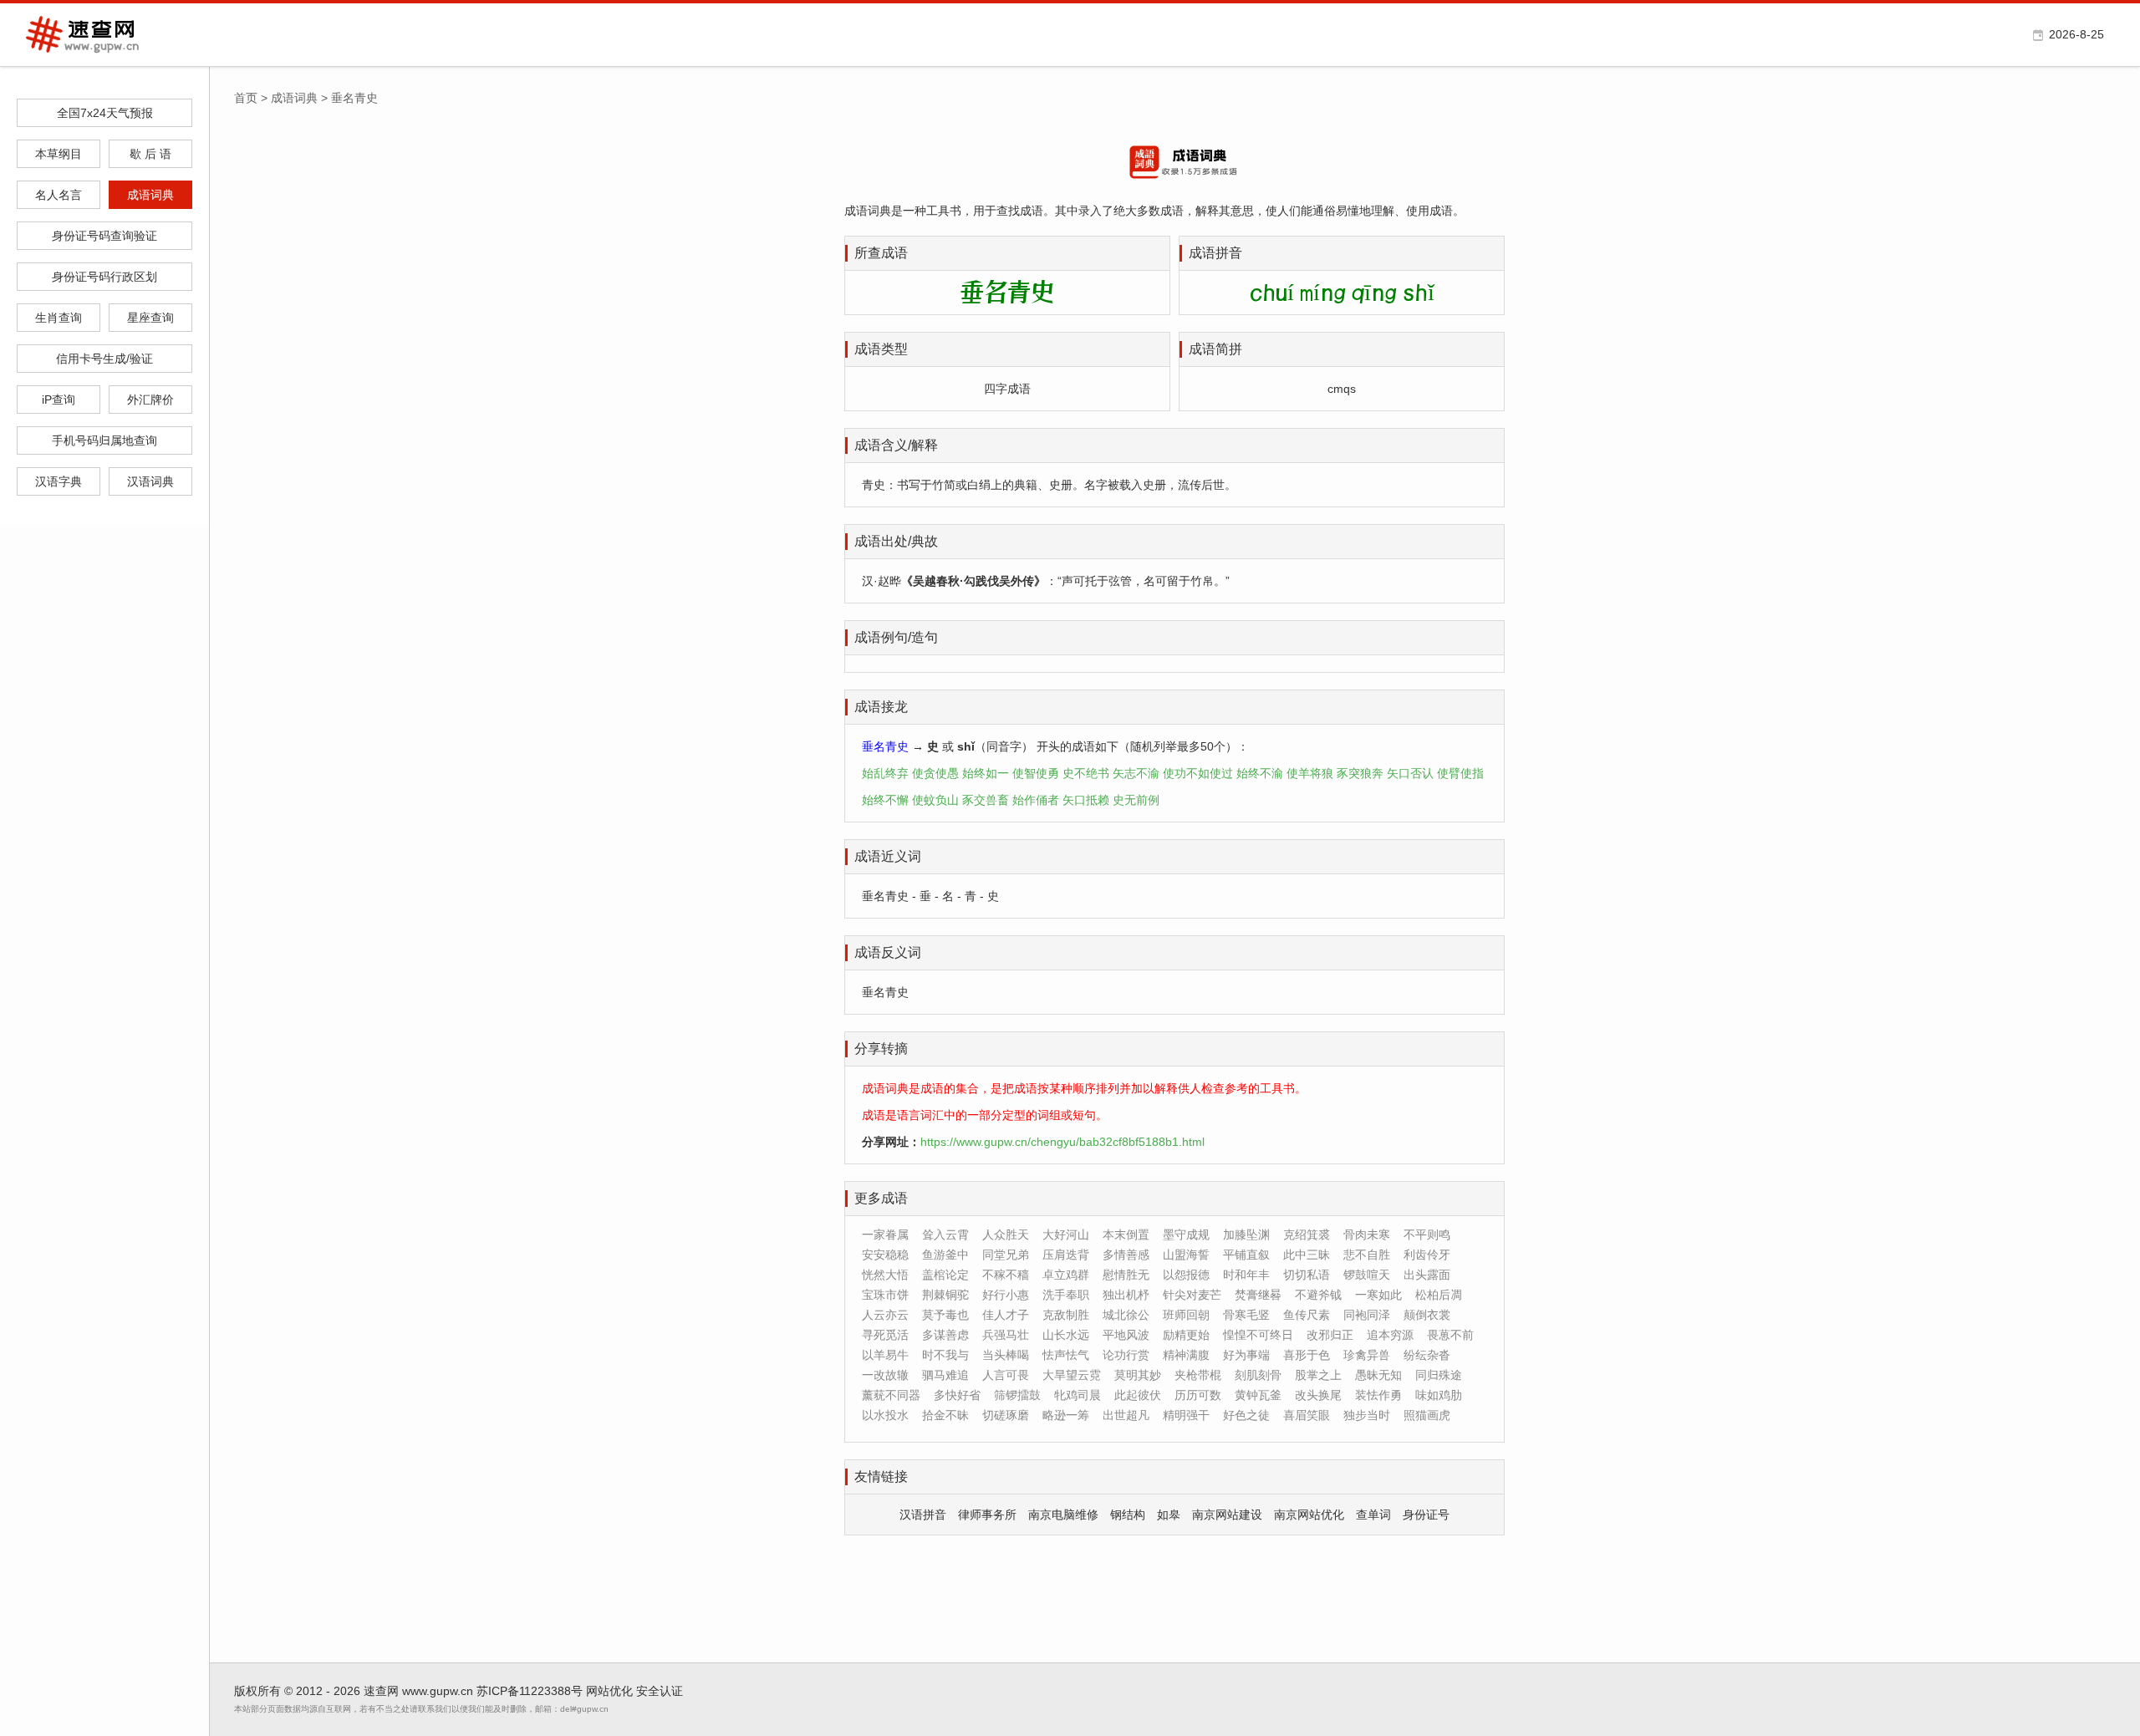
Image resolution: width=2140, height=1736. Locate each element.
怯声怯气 (1066, 1355)
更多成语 (881, 1198)
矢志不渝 (1136, 773)
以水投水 (885, 1415)
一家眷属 (885, 1235)
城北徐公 (1126, 1315)
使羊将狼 (1310, 773)
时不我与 (945, 1355)
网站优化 (609, 1691)
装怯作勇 (1378, 1395)
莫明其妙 (1138, 1375)
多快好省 (957, 1395)
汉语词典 (150, 481)
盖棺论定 (945, 1275)
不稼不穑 (1006, 1275)
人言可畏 (1006, 1375)
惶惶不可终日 (1258, 1335)
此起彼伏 (1138, 1395)
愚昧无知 (1378, 1375)
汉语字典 (59, 481)
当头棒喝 (1006, 1355)
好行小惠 (1006, 1295)
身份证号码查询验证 (104, 236)
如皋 (1169, 1515)
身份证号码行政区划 (104, 277)
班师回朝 (1186, 1315)
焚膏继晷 (1258, 1295)
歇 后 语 (150, 154)
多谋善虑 (945, 1335)
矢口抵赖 (1086, 800)
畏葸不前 (1450, 1335)
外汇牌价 (150, 400)
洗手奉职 (1066, 1295)
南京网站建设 (1227, 1515)
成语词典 (150, 195)
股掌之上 (1318, 1375)
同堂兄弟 (1006, 1255)
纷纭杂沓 (1427, 1355)
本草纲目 (59, 154)
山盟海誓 (1186, 1255)
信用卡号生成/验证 (104, 359)
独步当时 (1367, 1415)
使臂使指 (1460, 773)
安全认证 (660, 1691)
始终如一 (986, 773)
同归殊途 (1439, 1375)
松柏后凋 (1439, 1295)
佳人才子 (1006, 1315)
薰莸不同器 (891, 1395)
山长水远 (1066, 1335)
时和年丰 (1246, 1275)
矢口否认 (1410, 773)
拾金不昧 (945, 1415)
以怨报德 (1186, 1275)
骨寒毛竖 (1246, 1315)
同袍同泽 (1367, 1315)
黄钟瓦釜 (1258, 1395)
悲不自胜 (1367, 1255)
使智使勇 (1036, 773)
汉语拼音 (923, 1515)
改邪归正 (1330, 1335)
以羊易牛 (885, 1355)
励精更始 (1186, 1335)
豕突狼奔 (1360, 773)
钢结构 (1128, 1515)
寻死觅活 (885, 1335)
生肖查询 (59, 318)
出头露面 (1427, 1275)
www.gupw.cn (438, 1691)
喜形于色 (1307, 1355)
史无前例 (1136, 800)
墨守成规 (1186, 1235)
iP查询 (59, 400)
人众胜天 (1006, 1235)
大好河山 (1066, 1235)
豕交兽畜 (986, 800)
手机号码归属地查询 (104, 440)
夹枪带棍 (1198, 1375)
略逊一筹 (1066, 1415)
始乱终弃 (885, 773)
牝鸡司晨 (1078, 1395)
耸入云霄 (945, 1235)
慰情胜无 (1126, 1275)
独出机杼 (1126, 1295)
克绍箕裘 (1307, 1235)
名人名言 (59, 195)
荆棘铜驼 (945, 1295)
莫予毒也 (945, 1315)
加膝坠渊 (1246, 1235)
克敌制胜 (1066, 1315)
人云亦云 (885, 1315)
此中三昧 (1307, 1255)
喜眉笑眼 (1307, 1415)
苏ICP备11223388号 (530, 1691)
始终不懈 (885, 800)
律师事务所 (987, 1515)
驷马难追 (945, 1375)
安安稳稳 (885, 1255)
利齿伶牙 (1427, 1255)
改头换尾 (1318, 1395)
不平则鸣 (1427, 1235)
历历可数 (1198, 1395)
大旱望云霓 (1072, 1375)
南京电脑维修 (1063, 1515)
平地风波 (1126, 1335)
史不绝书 (1086, 773)
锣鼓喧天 (1367, 1275)
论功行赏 (1126, 1355)
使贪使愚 (935, 773)
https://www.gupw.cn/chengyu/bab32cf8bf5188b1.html (1062, 1142)
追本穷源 (1390, 1335)
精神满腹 (1186, 1355)
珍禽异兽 (1367, 1355)
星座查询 (150, 318)
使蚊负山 (935, 800)
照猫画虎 (1427, 1415)
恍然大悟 (885, 1275)
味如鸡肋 (1439, 1395)
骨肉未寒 (1367, 1235)
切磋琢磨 (1006, 1415)
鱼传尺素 (1307, 1315)
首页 (246, 98)
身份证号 (1426, 1515)
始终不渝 (1260, 773)
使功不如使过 (1198, 773)
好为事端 (1246, 1355)
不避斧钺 (1318, 1295)
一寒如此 (1378, 1295)
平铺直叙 (1246, 1255)
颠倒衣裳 (1427, 1315)
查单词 (1373, 1515)
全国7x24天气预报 (105, 113)
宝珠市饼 (885, 1295)
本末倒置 (1126, 1235)
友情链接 (881, 1476)
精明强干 (1186, 1415)
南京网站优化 (1309, 1515)
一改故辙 (885, 1375)
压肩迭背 (1066, 1255)
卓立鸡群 (1066, 1275)
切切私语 (1307, 1275)
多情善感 (1126, 1255)
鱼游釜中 (945, 1255)
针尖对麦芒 (1192, 1295)
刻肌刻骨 (1258, 1375)
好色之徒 (1246, 1415)
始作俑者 (1036, 800)
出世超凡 (1126, 1415)
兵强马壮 (1006, 1335)
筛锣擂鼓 (1017, 1395)
